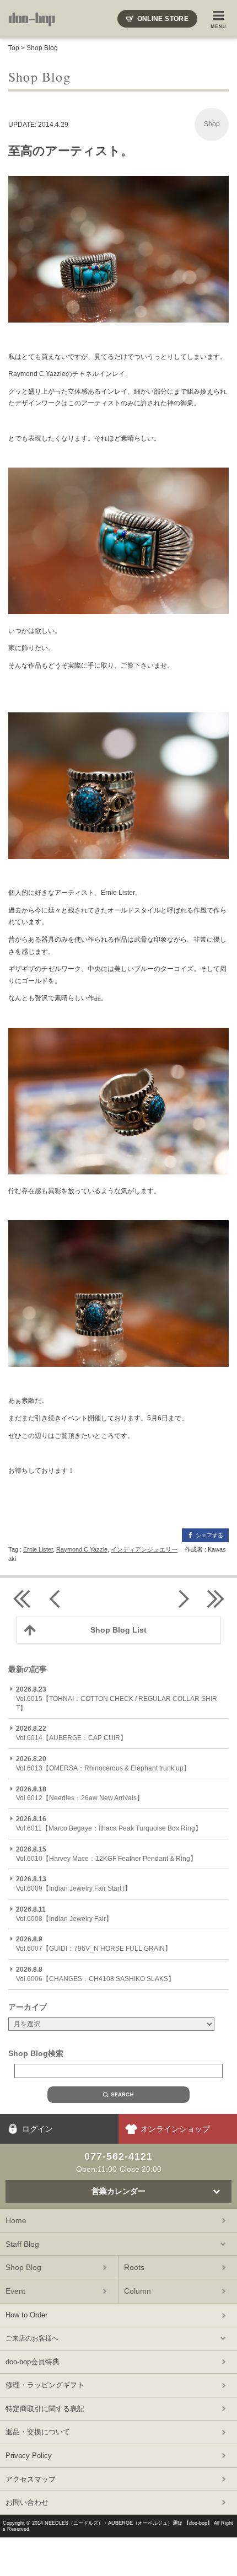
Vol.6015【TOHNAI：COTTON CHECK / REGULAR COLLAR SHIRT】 (117, 1699)
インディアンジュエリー (144, 1549)
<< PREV (55, 1599)
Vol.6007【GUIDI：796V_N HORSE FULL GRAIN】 (94, 1944)
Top (14, 48)
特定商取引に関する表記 (45, 2409)
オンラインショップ (175, 2129)
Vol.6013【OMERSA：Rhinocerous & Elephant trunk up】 (103, 1764)
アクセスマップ (31, 2479)
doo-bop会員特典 (33, 2362)
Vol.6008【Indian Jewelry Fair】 (64, 1914)
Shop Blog (42, 48)
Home (16, 2220)
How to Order (26, 2315)
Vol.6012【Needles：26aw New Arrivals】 (80, 1794)
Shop (212, 124)
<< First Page (22, 1599)
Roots (134, 2267)
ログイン (37, 2129)
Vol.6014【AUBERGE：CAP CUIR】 (71, 1733)
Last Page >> (215, 1599)
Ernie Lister (38, 1549)
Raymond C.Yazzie (82, 1549)
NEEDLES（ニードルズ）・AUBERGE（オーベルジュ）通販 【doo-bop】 (128, 2523)
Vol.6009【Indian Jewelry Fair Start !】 (74, 1884)
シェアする (209, 1535)
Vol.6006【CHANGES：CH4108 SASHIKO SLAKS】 (95, 1974)
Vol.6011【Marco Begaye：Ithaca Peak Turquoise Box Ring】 (109, 1824)
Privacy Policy (29, 2456)
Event (15, 2291)
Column (138, 2291)
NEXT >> (182, 1599)
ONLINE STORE (163, 19)
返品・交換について (38, 2432)
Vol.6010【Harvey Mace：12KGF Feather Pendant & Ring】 (106, 1854)
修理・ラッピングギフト (45, 2385)
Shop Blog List (118, 1630)
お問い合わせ (27, 2502)
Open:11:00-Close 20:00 (119, 2162)
